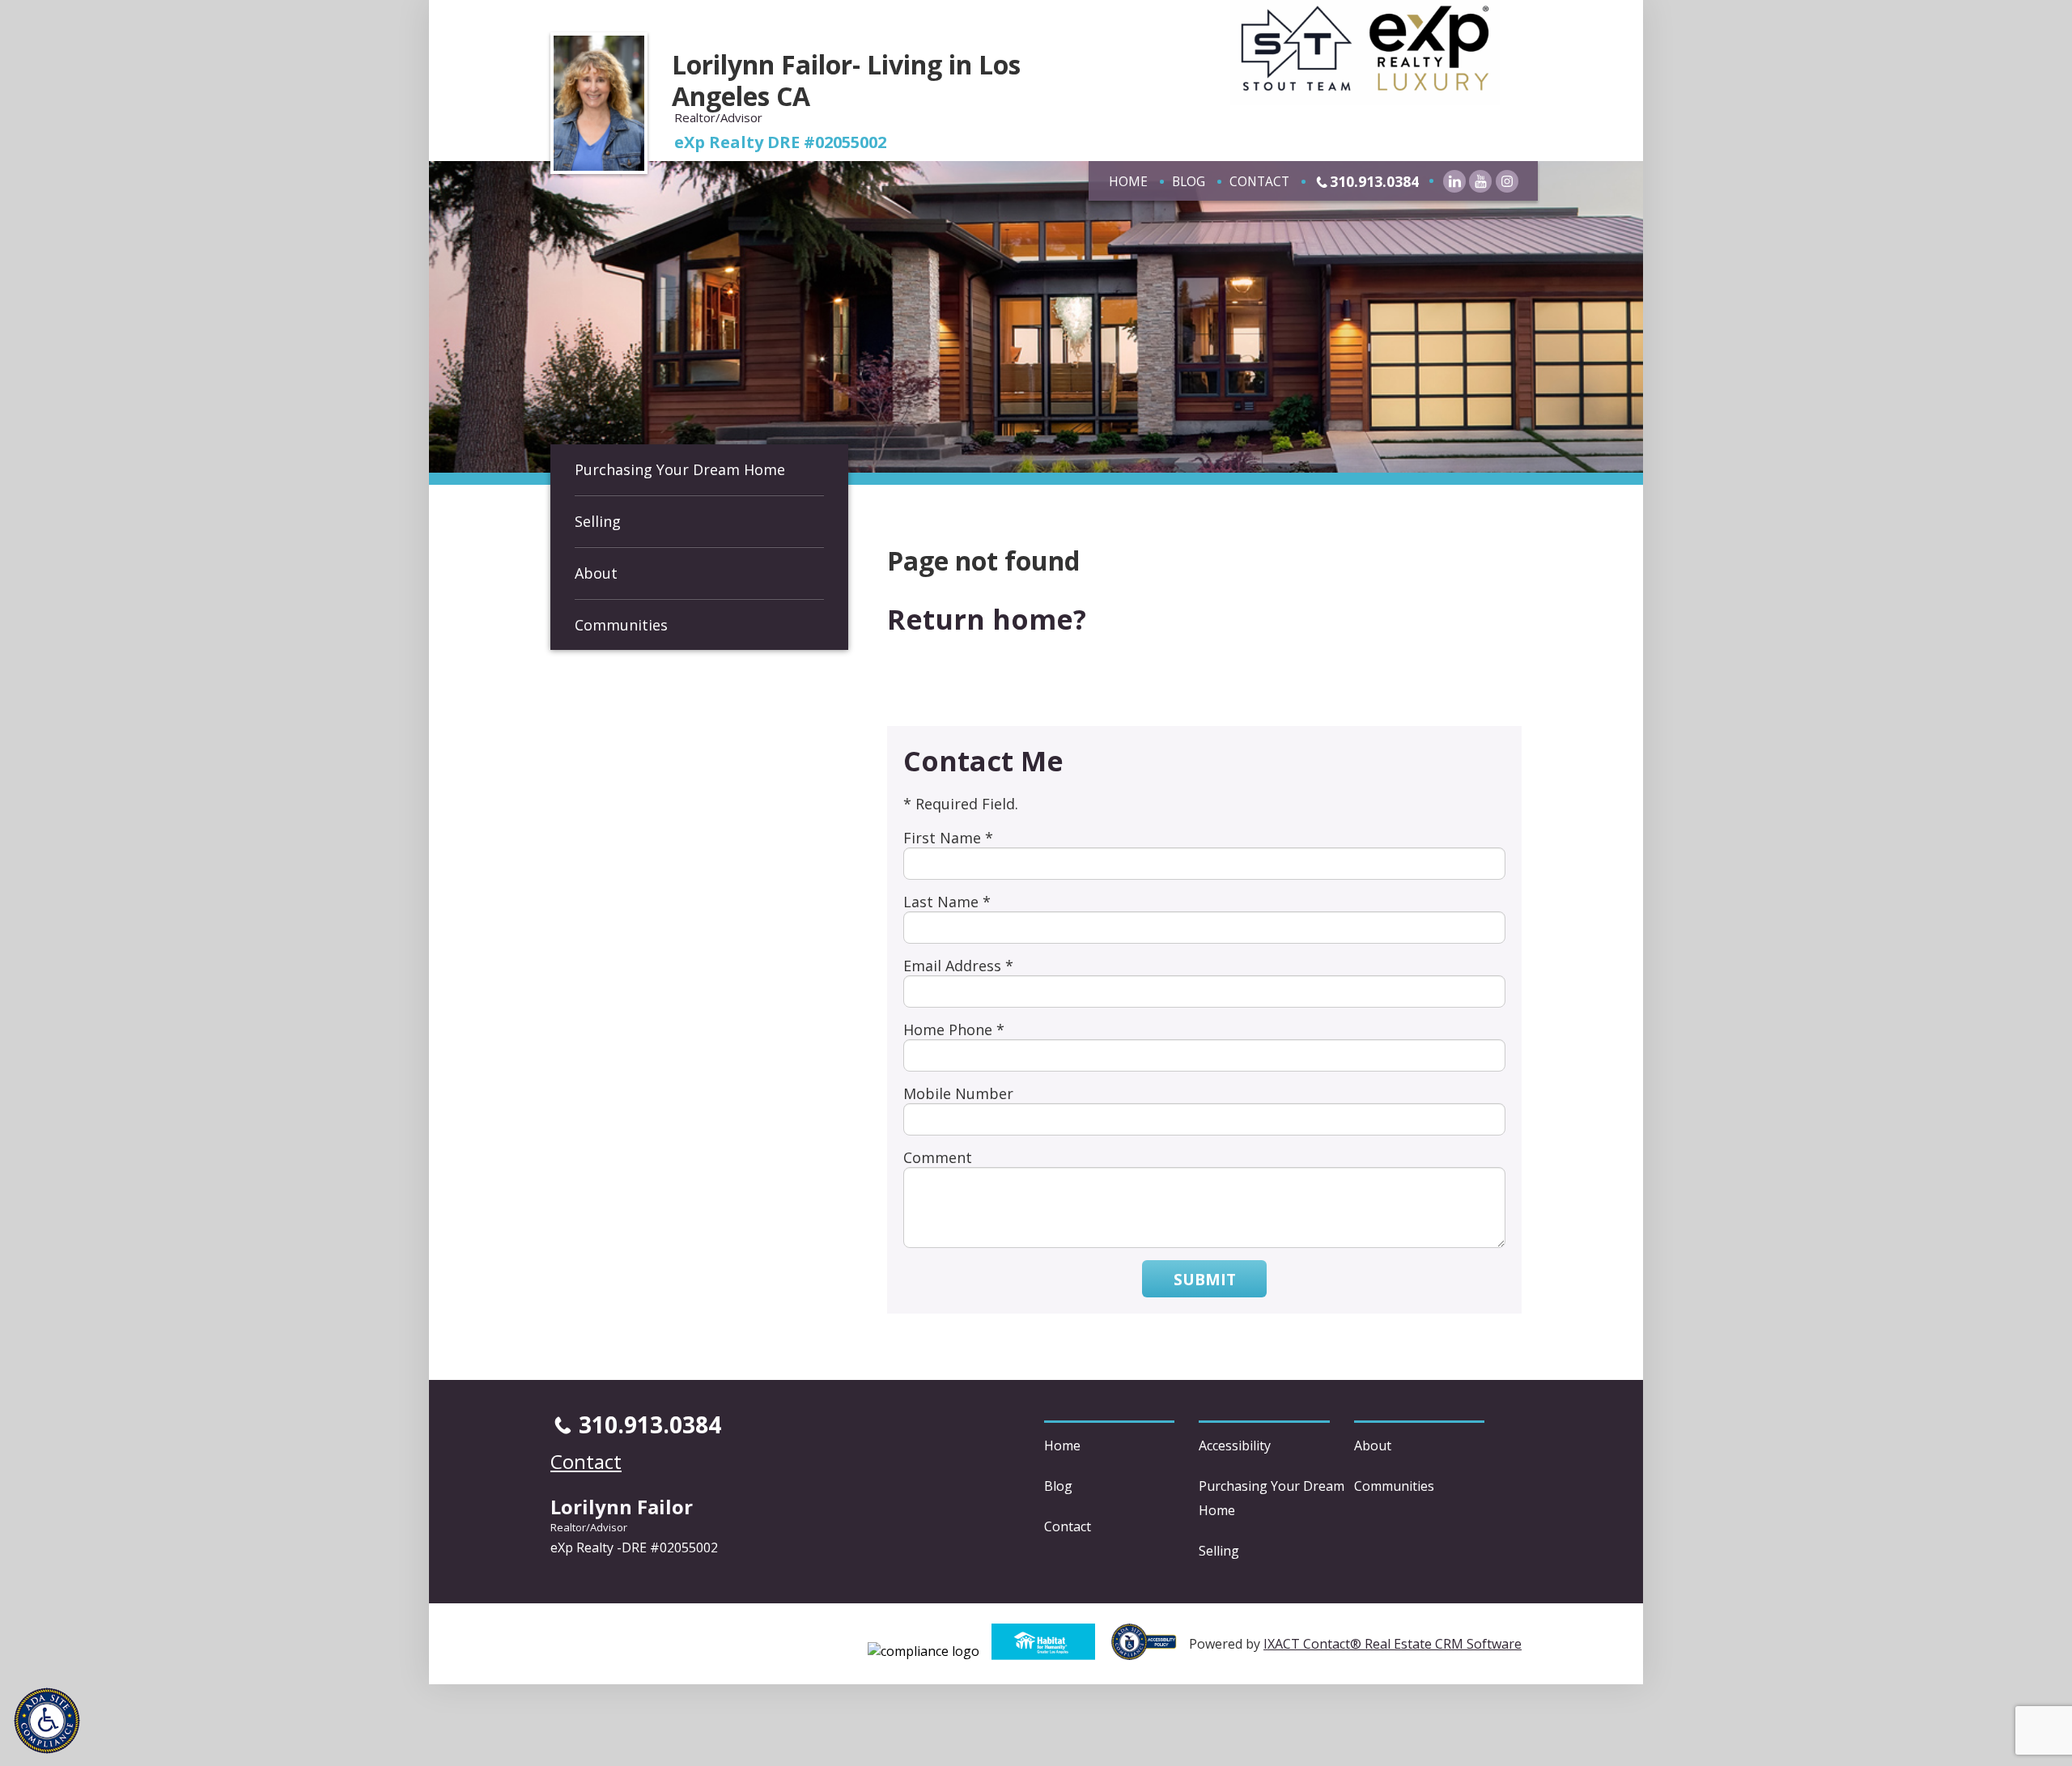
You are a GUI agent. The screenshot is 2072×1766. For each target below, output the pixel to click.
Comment (938, 1157)
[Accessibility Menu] (47, 1721)
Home (1128, 181)
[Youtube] (1480, 181)
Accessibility (1235, 1445)
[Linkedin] (1454, 181)
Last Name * (947, 902)
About (596, 573)
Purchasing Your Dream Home (680, 469)
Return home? (987, 619)
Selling (598, 521)
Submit (1205, 1279)
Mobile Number (958, 1093)
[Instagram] (1507, 181)
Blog (1189, 181)
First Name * (948, 838)
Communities (621, 625)
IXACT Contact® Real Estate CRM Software (1393, 1644)
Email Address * (958, 966)
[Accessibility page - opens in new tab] (1150, 1651)
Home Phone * (954, 1029)
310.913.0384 (1374, 181)
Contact (1259, 181)
